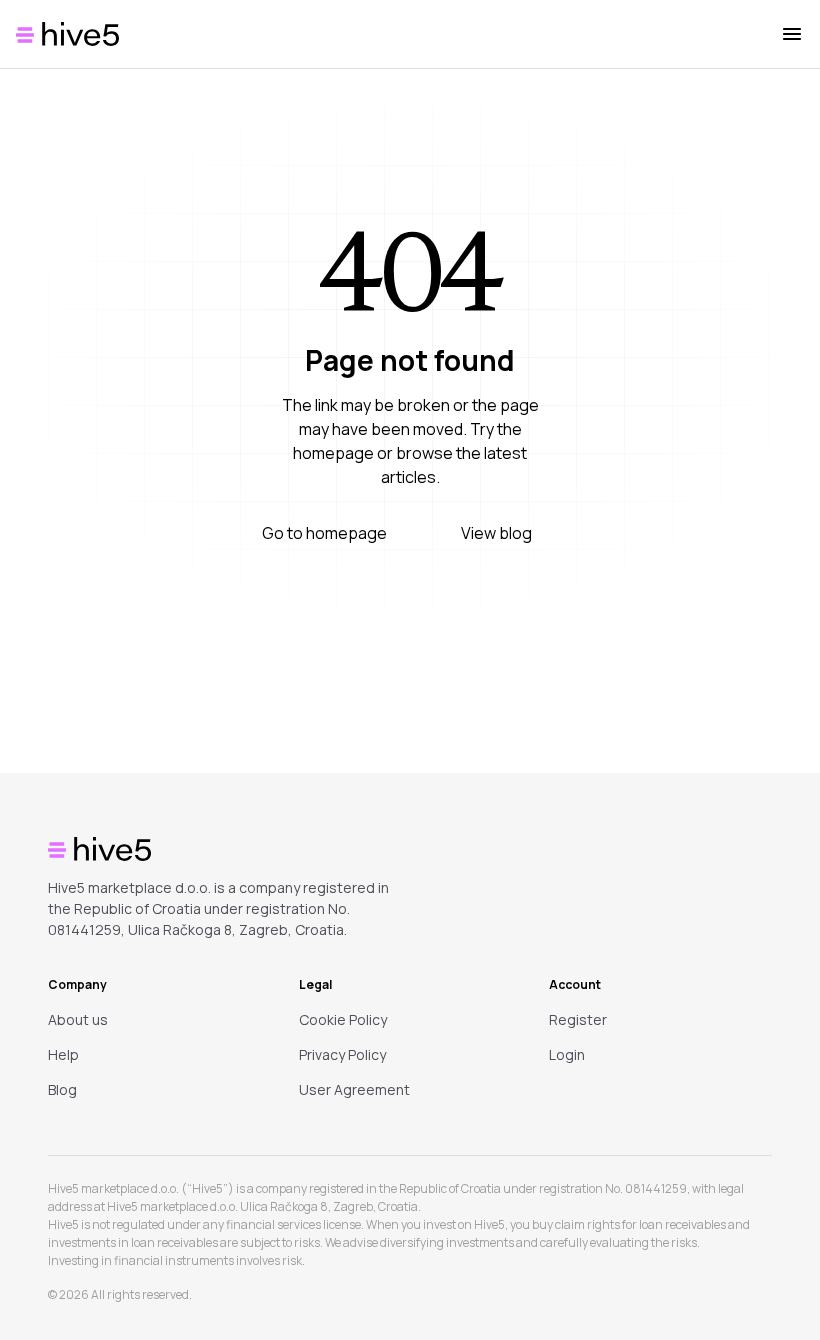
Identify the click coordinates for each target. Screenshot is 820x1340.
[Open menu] (792, 34)
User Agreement (354, 1089)
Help (63, 1054)
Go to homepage (324, 533)
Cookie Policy (343, 1019)
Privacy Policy (342, 1054)
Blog (62, 1089)
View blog (496, 533)
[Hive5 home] (67, 34)
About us (78, 1019)
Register (578, 1019)
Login (567, 1054)
